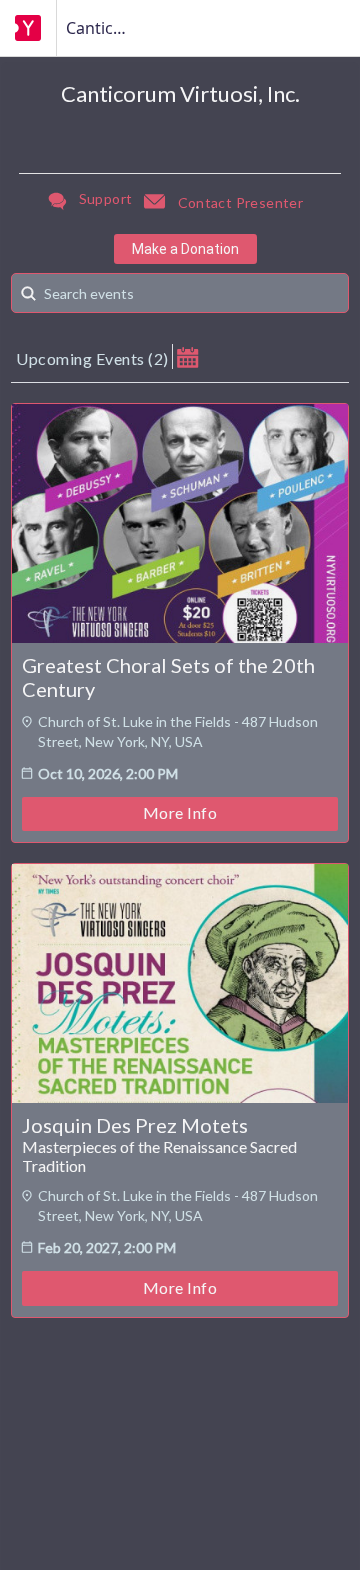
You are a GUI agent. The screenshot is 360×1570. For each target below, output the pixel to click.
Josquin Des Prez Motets (135, 1125)
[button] (187, 356)
